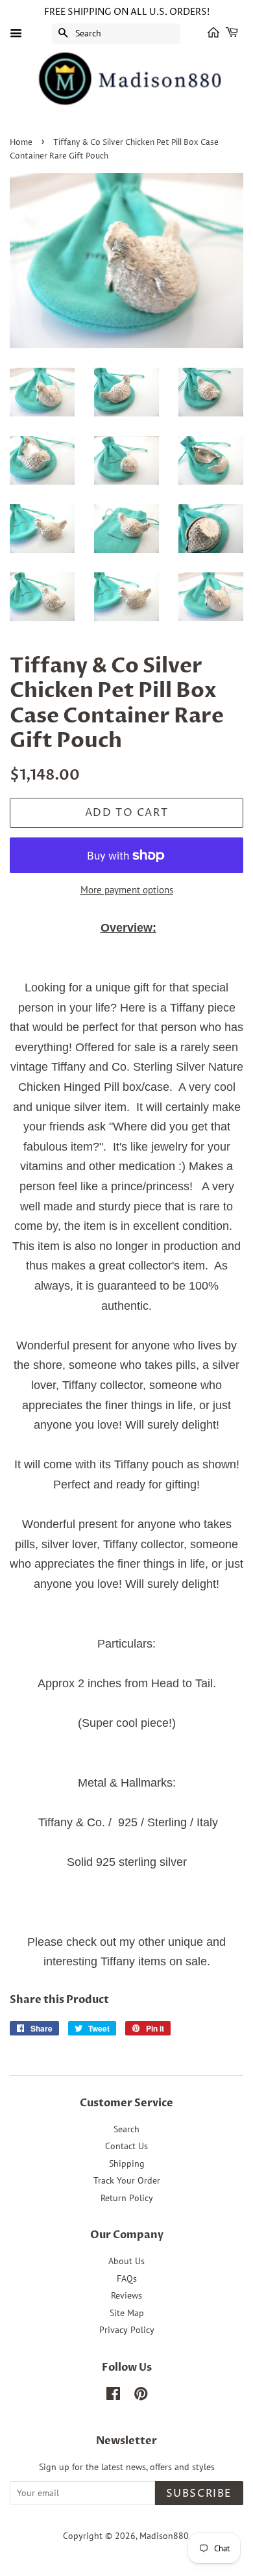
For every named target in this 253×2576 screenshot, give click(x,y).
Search (126, 2129)
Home (21, 143)
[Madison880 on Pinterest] (141, 2396)
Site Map (127, 2313)
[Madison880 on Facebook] (113, 2396)
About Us (126, 2261)
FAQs (127, 2278)
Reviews (126, 2295)
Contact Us (126, 2146)
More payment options (127, 890)
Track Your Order (127, 2180)
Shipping (127, 2163)
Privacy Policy (127, 2330)
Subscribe (199, 2493)
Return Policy (127, 2198)
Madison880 (164, 2536)
